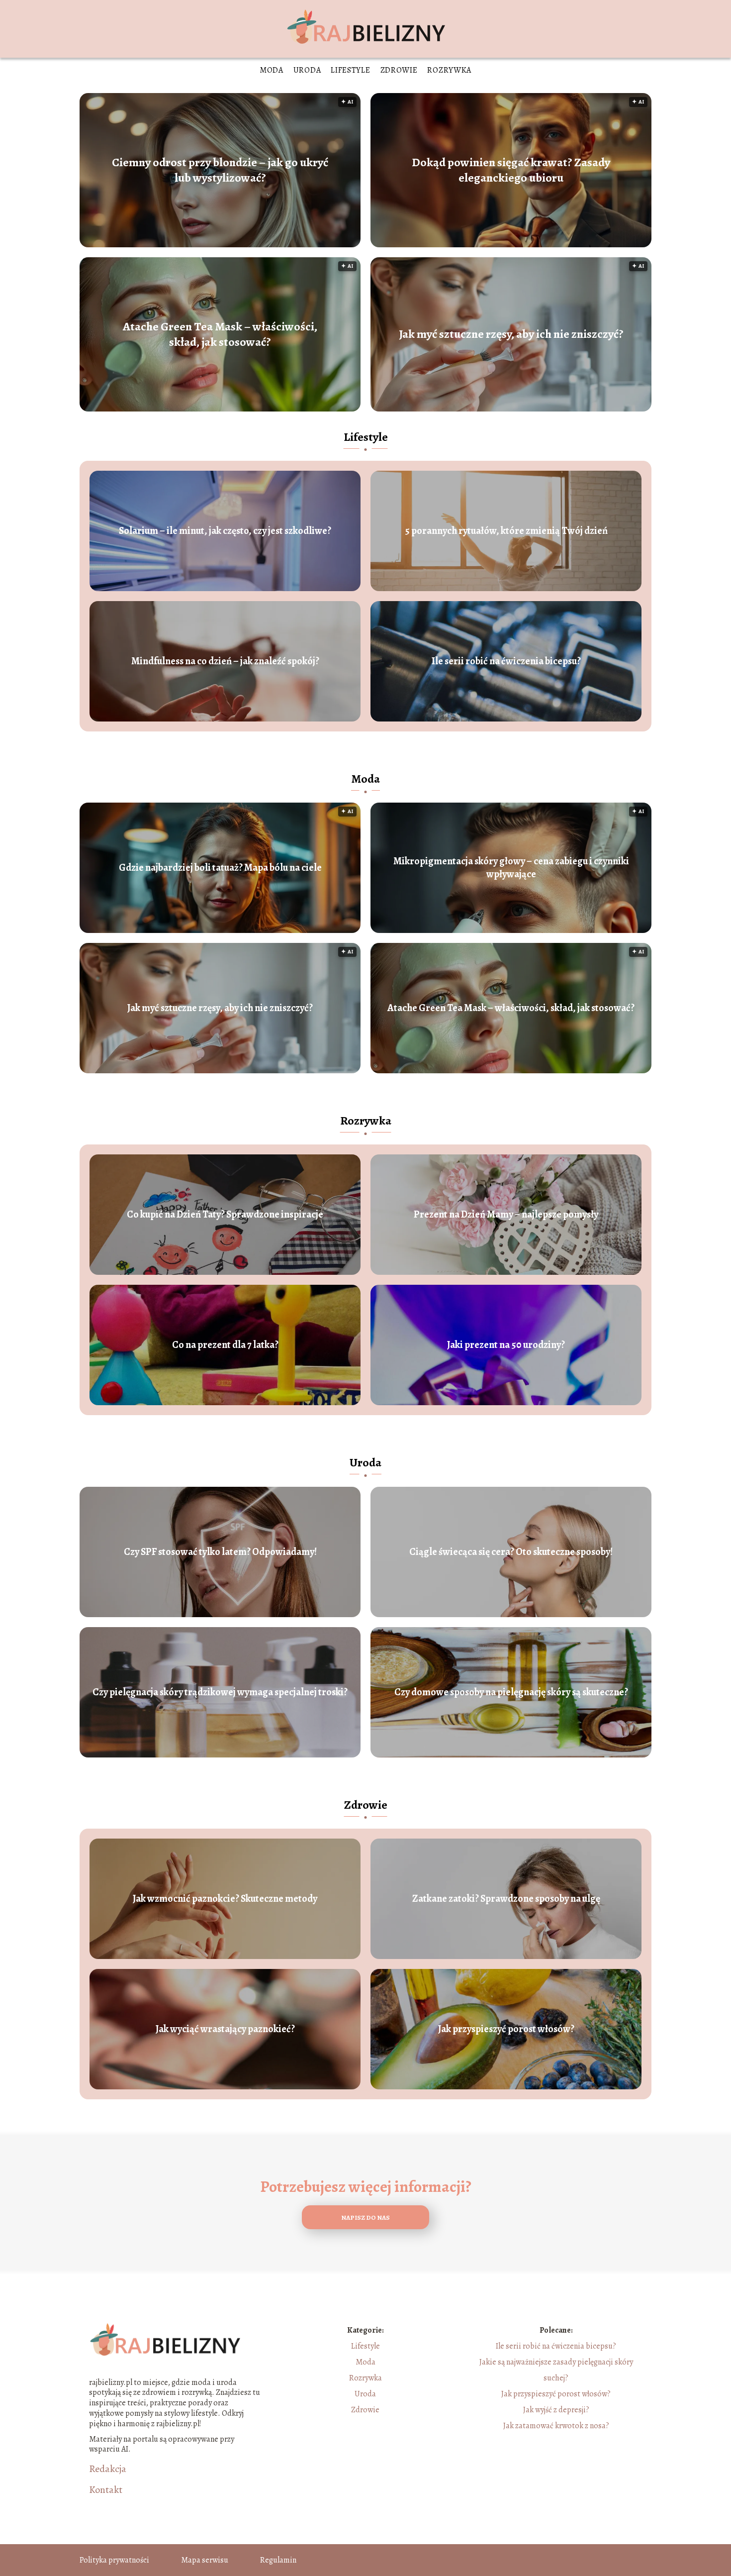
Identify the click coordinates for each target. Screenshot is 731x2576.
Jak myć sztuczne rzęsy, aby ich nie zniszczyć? (511, 334)
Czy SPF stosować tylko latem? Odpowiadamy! (220, 1552)
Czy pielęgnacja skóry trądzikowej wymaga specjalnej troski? (220, 1692)
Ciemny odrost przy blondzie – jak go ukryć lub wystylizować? (220, 170)
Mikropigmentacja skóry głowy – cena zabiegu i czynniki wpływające (511, 868)
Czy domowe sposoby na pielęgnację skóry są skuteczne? (511, 1692)
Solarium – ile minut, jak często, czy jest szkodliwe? (225, 531)
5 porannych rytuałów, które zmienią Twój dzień (506, 531)
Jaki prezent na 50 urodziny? (506, 1345)
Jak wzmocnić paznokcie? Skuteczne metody (225, 1899)
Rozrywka (449, 70)
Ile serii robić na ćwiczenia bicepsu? (506, 661)
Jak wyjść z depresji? (556, 2410)
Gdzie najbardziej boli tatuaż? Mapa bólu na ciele (220, 868)
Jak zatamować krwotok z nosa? (556, 2426)
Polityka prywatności (114, 2560)
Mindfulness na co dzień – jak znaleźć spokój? (225, 661)
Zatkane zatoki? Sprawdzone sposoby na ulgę (506, 1899)
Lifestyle (350, 70)
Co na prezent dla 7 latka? (225, 1345)
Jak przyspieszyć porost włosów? (506, 2029)
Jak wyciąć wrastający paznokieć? (225, 2029)
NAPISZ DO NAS (365, 2217)
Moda (272, 70)
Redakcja (108, 2469)
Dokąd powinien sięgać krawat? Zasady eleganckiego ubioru (511, 170)
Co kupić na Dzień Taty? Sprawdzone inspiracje (225, 1215)
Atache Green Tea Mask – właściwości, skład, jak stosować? (220, 334)
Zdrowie (399, 70)
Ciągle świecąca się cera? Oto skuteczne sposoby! (511, 1552)
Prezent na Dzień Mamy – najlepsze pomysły (506, 1215)
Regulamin (278, 2560)
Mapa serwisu (205, 2560)
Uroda (307, 70)
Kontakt (106, 2490)
